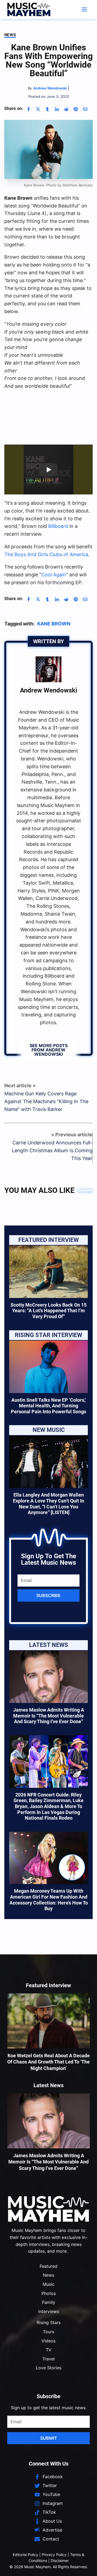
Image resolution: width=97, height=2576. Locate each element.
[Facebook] (29, 109)
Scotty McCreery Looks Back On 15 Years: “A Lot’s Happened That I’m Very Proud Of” (48, 1311)
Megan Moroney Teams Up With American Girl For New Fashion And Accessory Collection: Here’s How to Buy (49, 1900)
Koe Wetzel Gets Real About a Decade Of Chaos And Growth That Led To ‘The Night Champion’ (48, 2062)
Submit (49, 2438)
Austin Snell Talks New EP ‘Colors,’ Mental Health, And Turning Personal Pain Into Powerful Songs (48, 1406)
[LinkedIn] (57, 109)
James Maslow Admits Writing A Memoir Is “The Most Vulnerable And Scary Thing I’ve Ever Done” (49, 1716)
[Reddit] (66, 109)
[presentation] (48, 1272)
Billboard (58, 526)
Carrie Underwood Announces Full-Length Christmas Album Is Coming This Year (52, 1150)
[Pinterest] (76, 109)
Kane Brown (54, 624)
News (10, 35)
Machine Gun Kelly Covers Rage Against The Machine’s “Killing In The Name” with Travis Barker (46, 1101)
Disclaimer (60, 2561)
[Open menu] (84, 9)
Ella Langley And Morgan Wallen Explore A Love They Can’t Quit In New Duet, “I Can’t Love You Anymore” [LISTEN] (48, 1504)
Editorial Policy (25, 2555)
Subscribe (48, 1595)
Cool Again (54, 575)
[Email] (85, 109)
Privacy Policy (54, 2555)
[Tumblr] (47, 109)
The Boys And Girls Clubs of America (46, 554)
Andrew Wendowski (48, 690)
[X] (38, 109)
